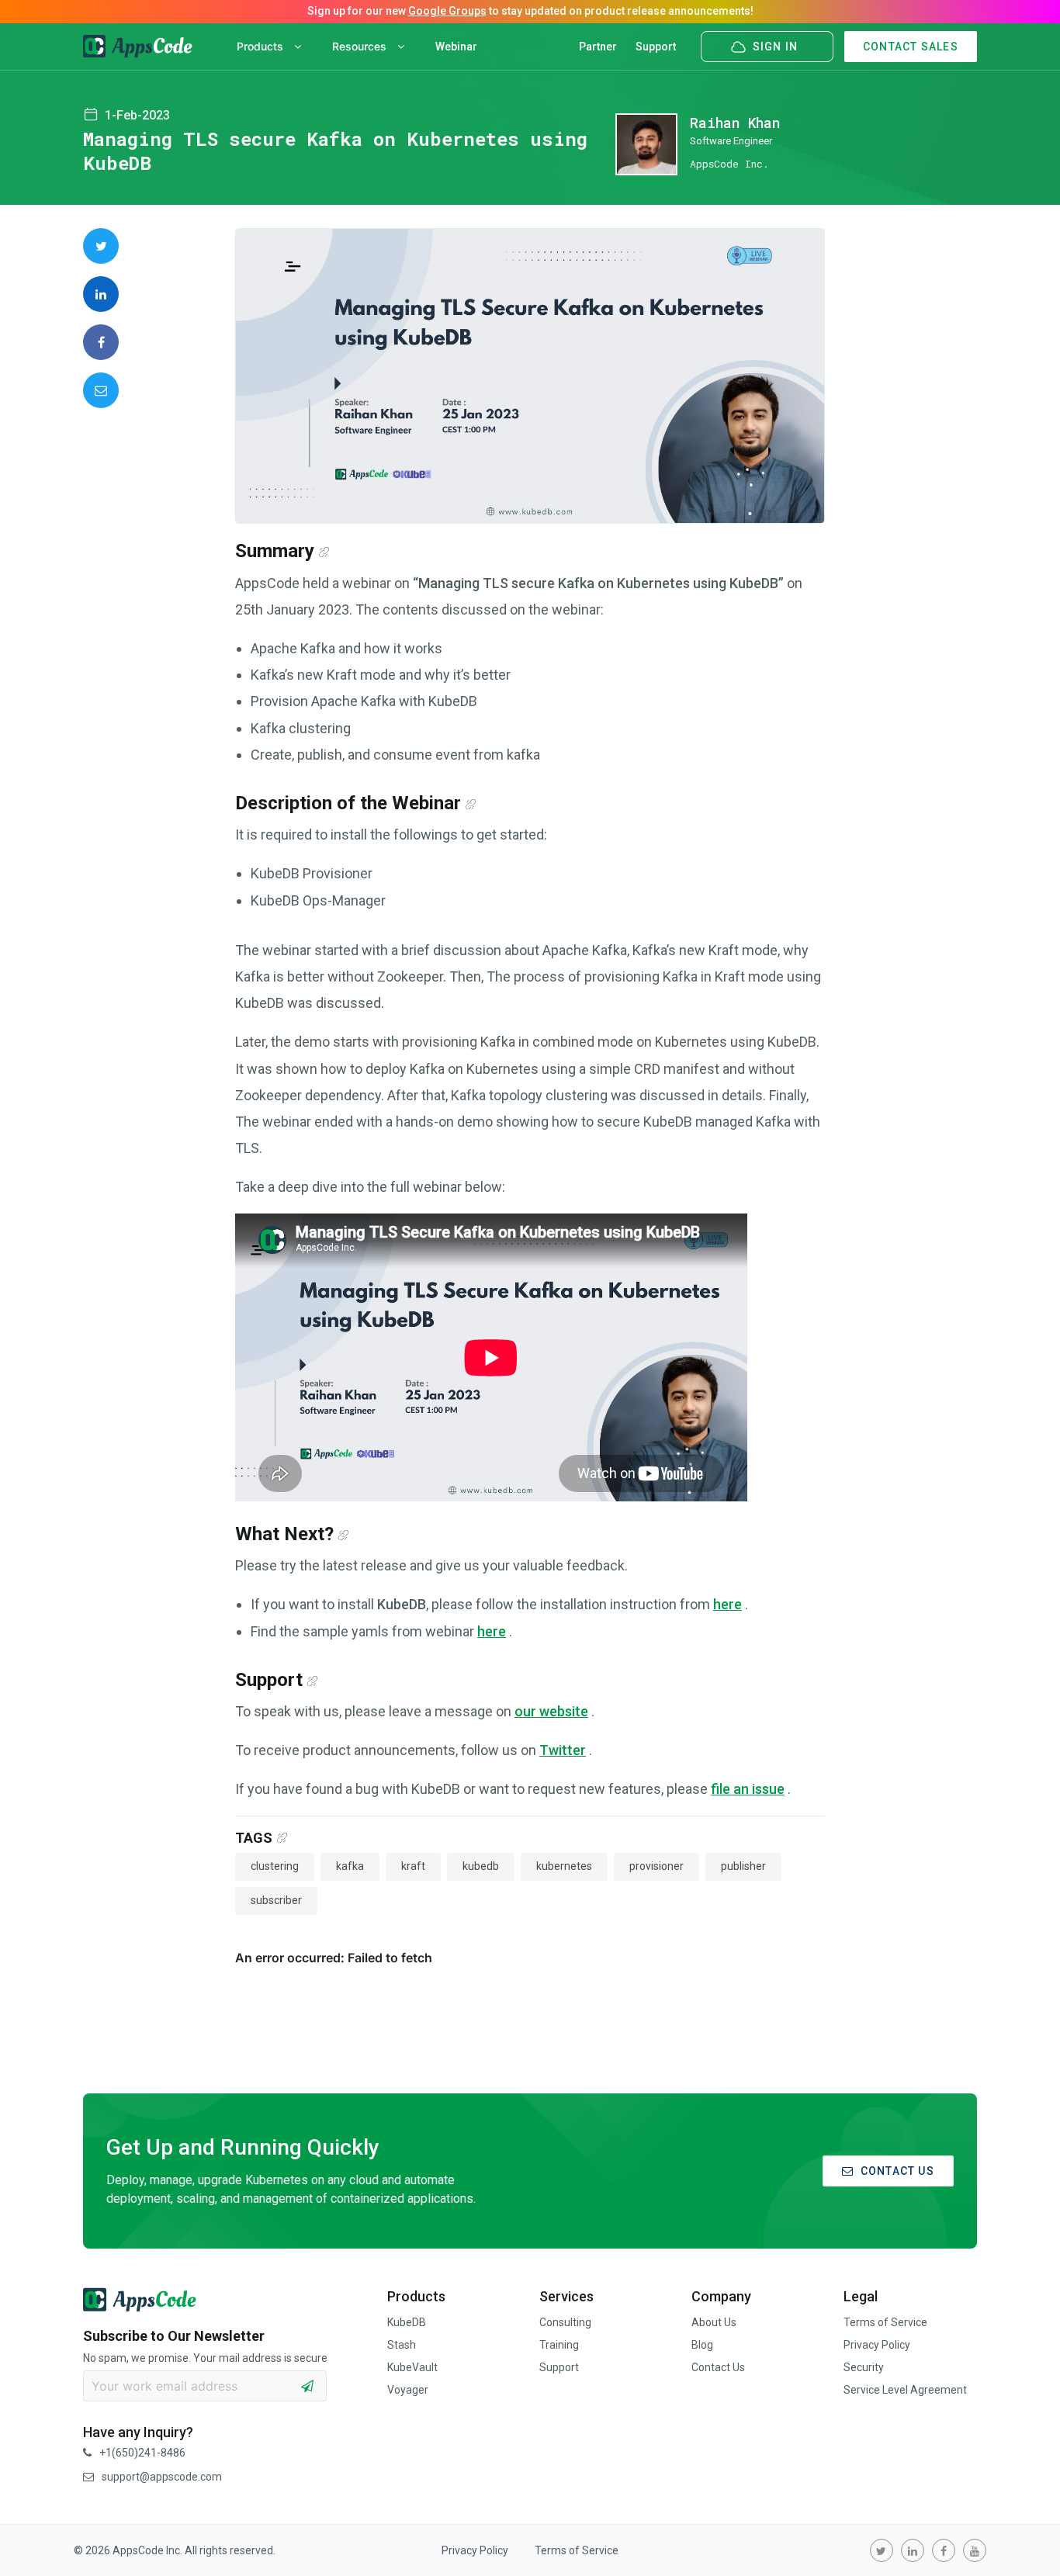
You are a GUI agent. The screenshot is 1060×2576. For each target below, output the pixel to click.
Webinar (456, 47)
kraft (413, 1866)
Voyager (408, 2390)
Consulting (565, 2322)
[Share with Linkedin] (101, 294)
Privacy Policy (877, 2345)
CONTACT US (897, 2171)
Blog (702, 2345)
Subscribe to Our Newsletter (174, 2336)
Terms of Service (885, 2322)
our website (551, 1711)
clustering (275, 1866)
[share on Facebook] (101, 342)
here (727, 1604)
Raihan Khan (735, 123)
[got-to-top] (1029, 2529)
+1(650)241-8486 (142, 2453)
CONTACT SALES (911, 47)
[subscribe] (307, 2386)
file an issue (748, 1789)
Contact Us (718, 2367)
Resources (361, 46)
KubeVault (412, 2367)
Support (656, 47)
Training (559, 2345)
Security (864, 2367)
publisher (743, 1866)
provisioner (656, 1866)
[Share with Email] (101, 390)
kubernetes (564, 1866)
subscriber (276, 1900)
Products (262, 46)
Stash (402, 2345)
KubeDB (407, 2322)
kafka (350, 1866)
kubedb (481, 1866)
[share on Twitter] (101, 246)
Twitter (563, 1750)
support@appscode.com (162, 2477)
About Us (714, 2322)
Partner (598, 47)
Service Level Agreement (905, 2390)
